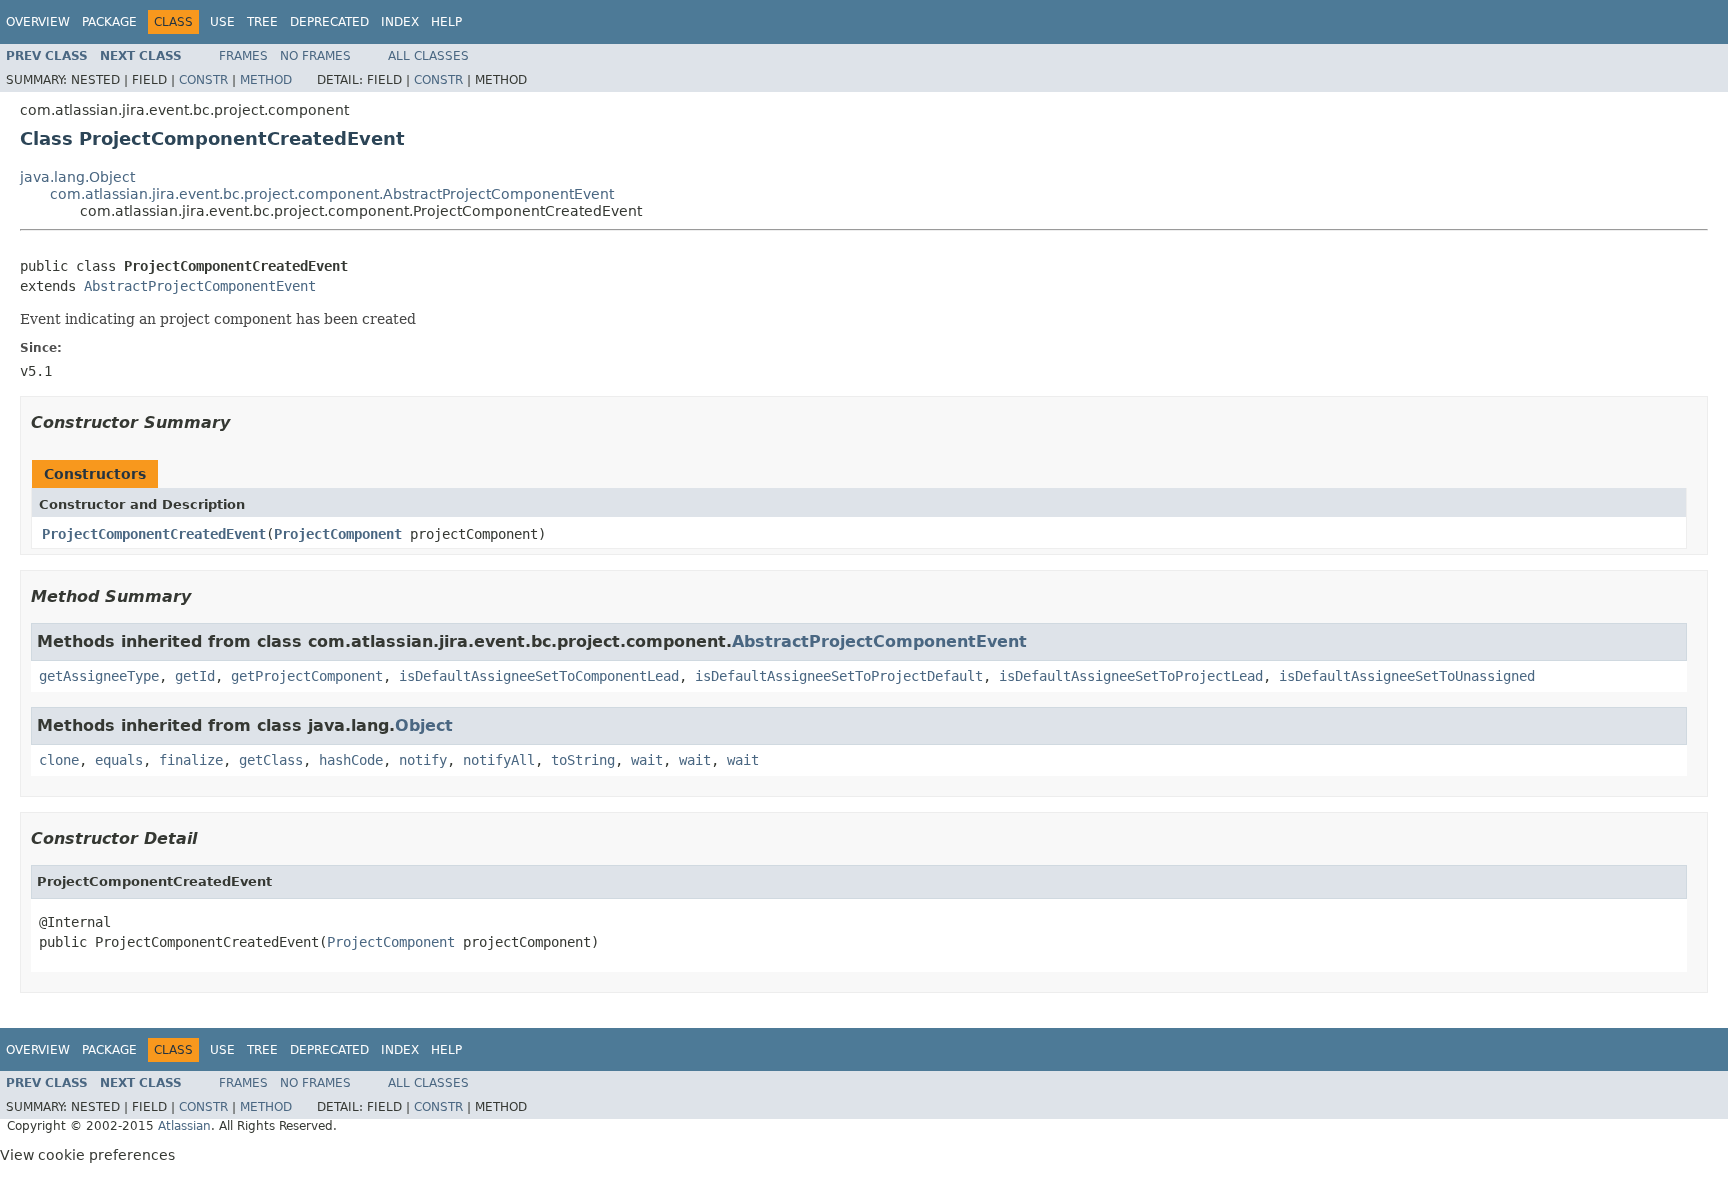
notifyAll (499, 760)
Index (400, 22)
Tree (262, 22)
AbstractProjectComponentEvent (200, 286)
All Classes (428, 56)
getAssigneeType (99, 676)
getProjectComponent (307, 676)
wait (647, 760)
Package (109, 22)
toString (583, 760)
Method (266, 80)
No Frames (315, 56)
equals (119, 760)
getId (195, 676)
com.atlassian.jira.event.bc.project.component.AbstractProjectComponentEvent (332, 194)
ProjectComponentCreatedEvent (154, 534)
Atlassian (184, 1126)
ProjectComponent (338, 534)
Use (222, 22)
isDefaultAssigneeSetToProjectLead (1131, 676)
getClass (271, 760)
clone (59, 760)
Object (424, 725)
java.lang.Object (77, 177)
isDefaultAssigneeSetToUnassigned (1407, 676)
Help (446, 22)
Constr (203, 80)
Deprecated (329, 22)
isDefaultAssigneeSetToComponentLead (539, 676)
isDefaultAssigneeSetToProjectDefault (839, 676)
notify (423, 760)
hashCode (351, 760)
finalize (191, 760)
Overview (38, 22)
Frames (243, 56)
